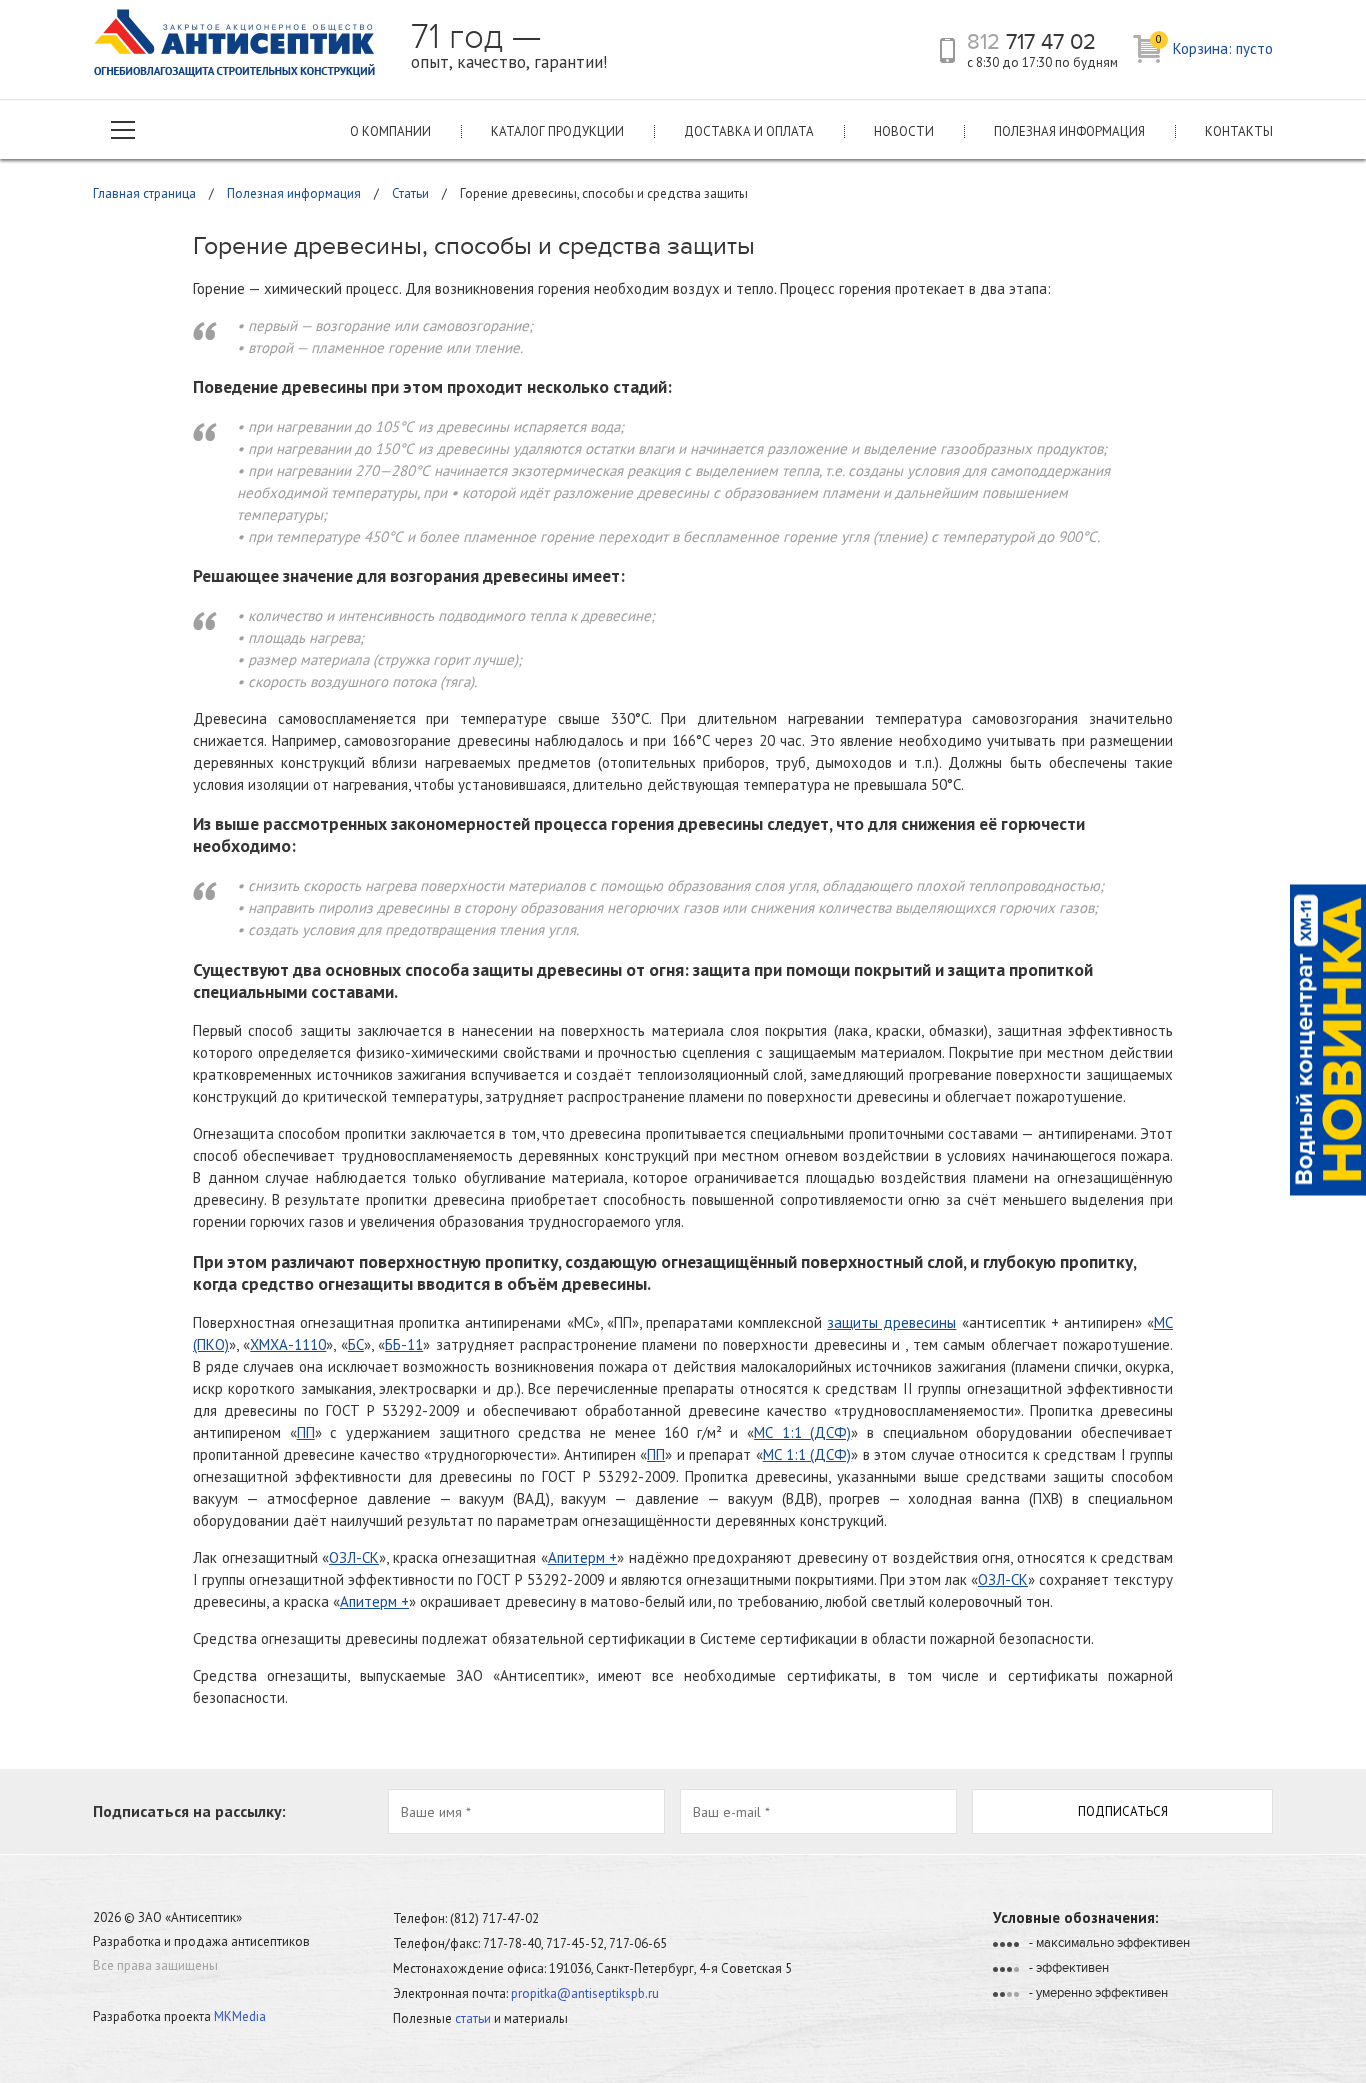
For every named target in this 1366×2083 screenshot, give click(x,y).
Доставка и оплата (749, 131)
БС (356, 1344)
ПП (306, 1432)
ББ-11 (404, 1344)
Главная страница (144, 193)
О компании (390, 131)
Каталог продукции (557, 131)
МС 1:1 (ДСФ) (802, 1432)
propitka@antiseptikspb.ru (585, 1993)
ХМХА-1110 (288, 1344)
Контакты (1239, 131)
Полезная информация (1069, 131)
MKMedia (240, 2016)
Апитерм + (583, 1557)
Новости (904, 131)
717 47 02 (1031, 42)
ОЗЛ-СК (354, 1557)
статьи (473, 2018)
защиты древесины (891, 1322)
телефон (947, 50)
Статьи (410, 193)
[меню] (123, 129)
